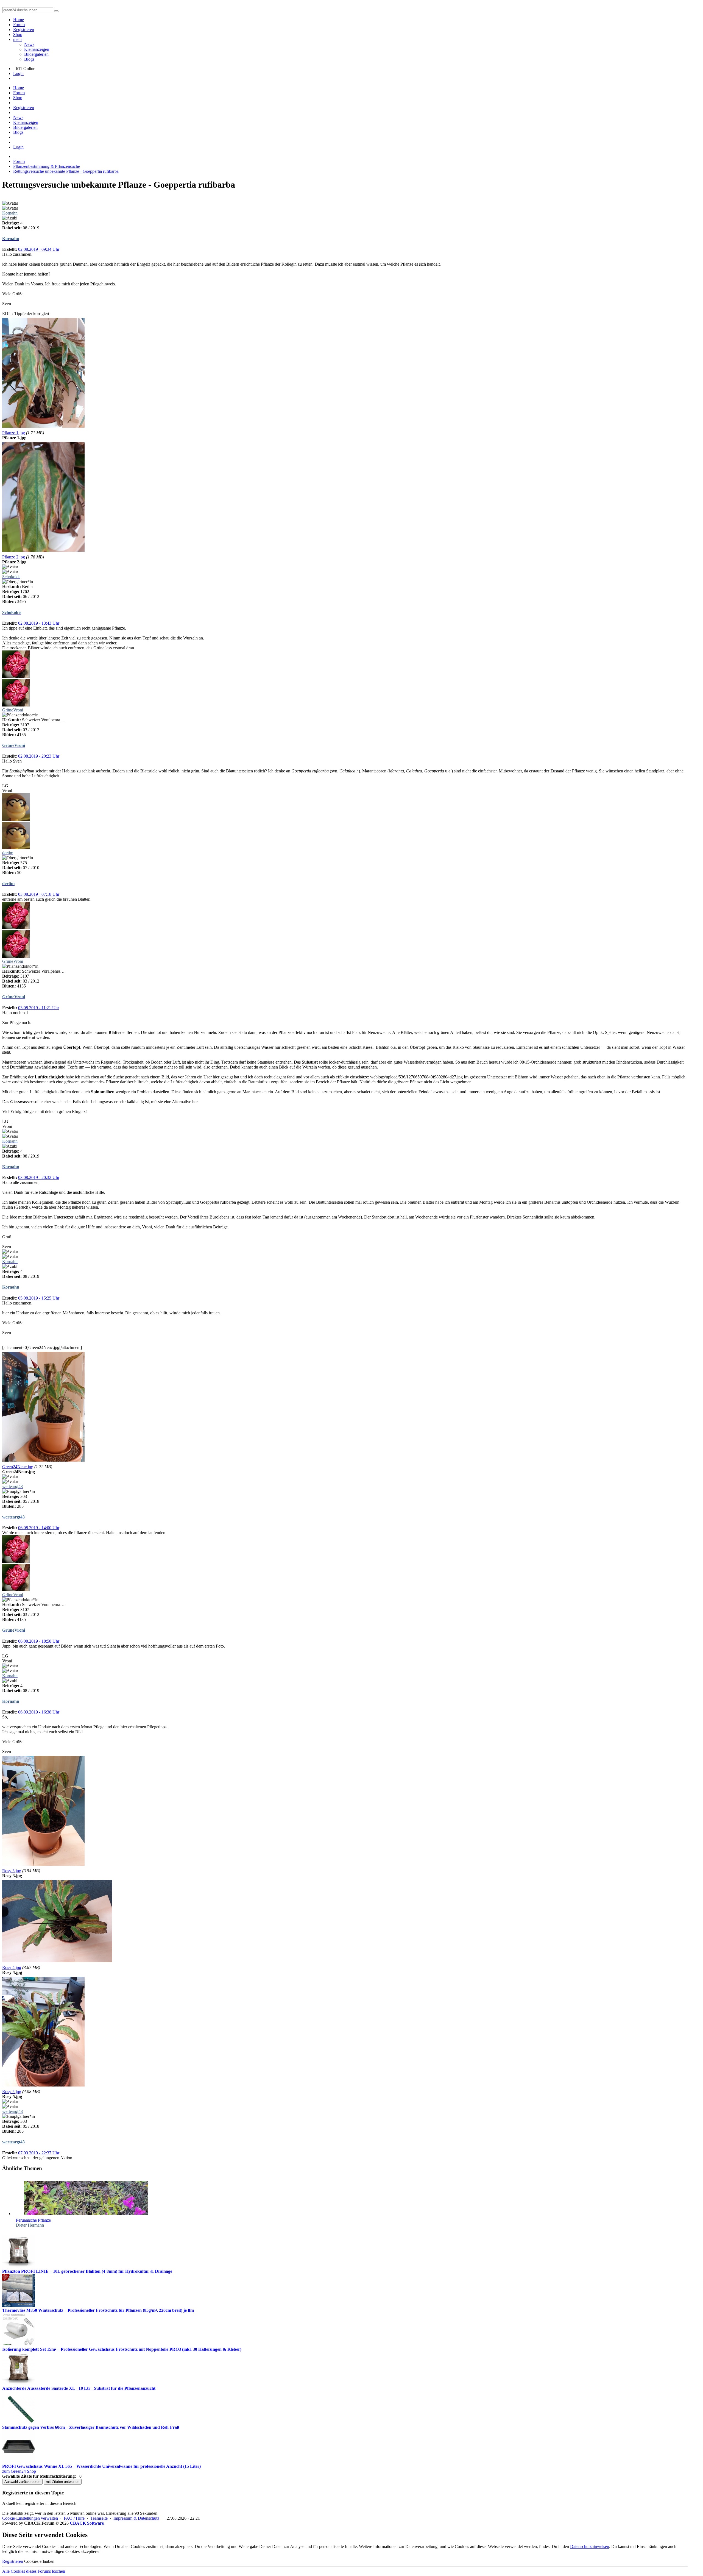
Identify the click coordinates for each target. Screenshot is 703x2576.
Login (18, 73)
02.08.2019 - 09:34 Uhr (39, 249)
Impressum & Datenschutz (136, 2518)
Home (19, 20)
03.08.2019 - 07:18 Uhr (39, 894)
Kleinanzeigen (37, 49)
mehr (18, 39)
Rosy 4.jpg (12, 1967)
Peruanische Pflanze (33, 2220)
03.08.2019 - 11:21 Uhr (39, 1008)
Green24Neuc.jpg (18, 1467)
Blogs (29, 59)
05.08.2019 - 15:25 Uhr (39, 1298)
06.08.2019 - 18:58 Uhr (39, 1641)
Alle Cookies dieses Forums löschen (34, 2571)
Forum (19, 25)
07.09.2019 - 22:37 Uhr (39, 2153)
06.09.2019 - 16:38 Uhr (39, 1712)
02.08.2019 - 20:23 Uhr (39, 756)
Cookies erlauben (39, 2561)
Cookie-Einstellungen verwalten (30, 2518)
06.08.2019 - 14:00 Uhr (39, 1528)
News (29, 44)
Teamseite (99, 2518)
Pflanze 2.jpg (14, 557)
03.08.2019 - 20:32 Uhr (39, 1177)
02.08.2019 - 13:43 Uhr (39, 623)
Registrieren (24, 30)
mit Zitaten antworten (63, 2482)
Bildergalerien (36, 54)
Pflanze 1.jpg (14, 433)
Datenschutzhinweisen (590, 2546)
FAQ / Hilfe (74, 2518)
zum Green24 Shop (19, 2471)
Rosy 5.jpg (12, 2092)
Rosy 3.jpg (12, 1871)
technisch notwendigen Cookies (52, 2551)
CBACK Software (87, 2523)
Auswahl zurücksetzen (22, 2482)
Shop (18, 34)
